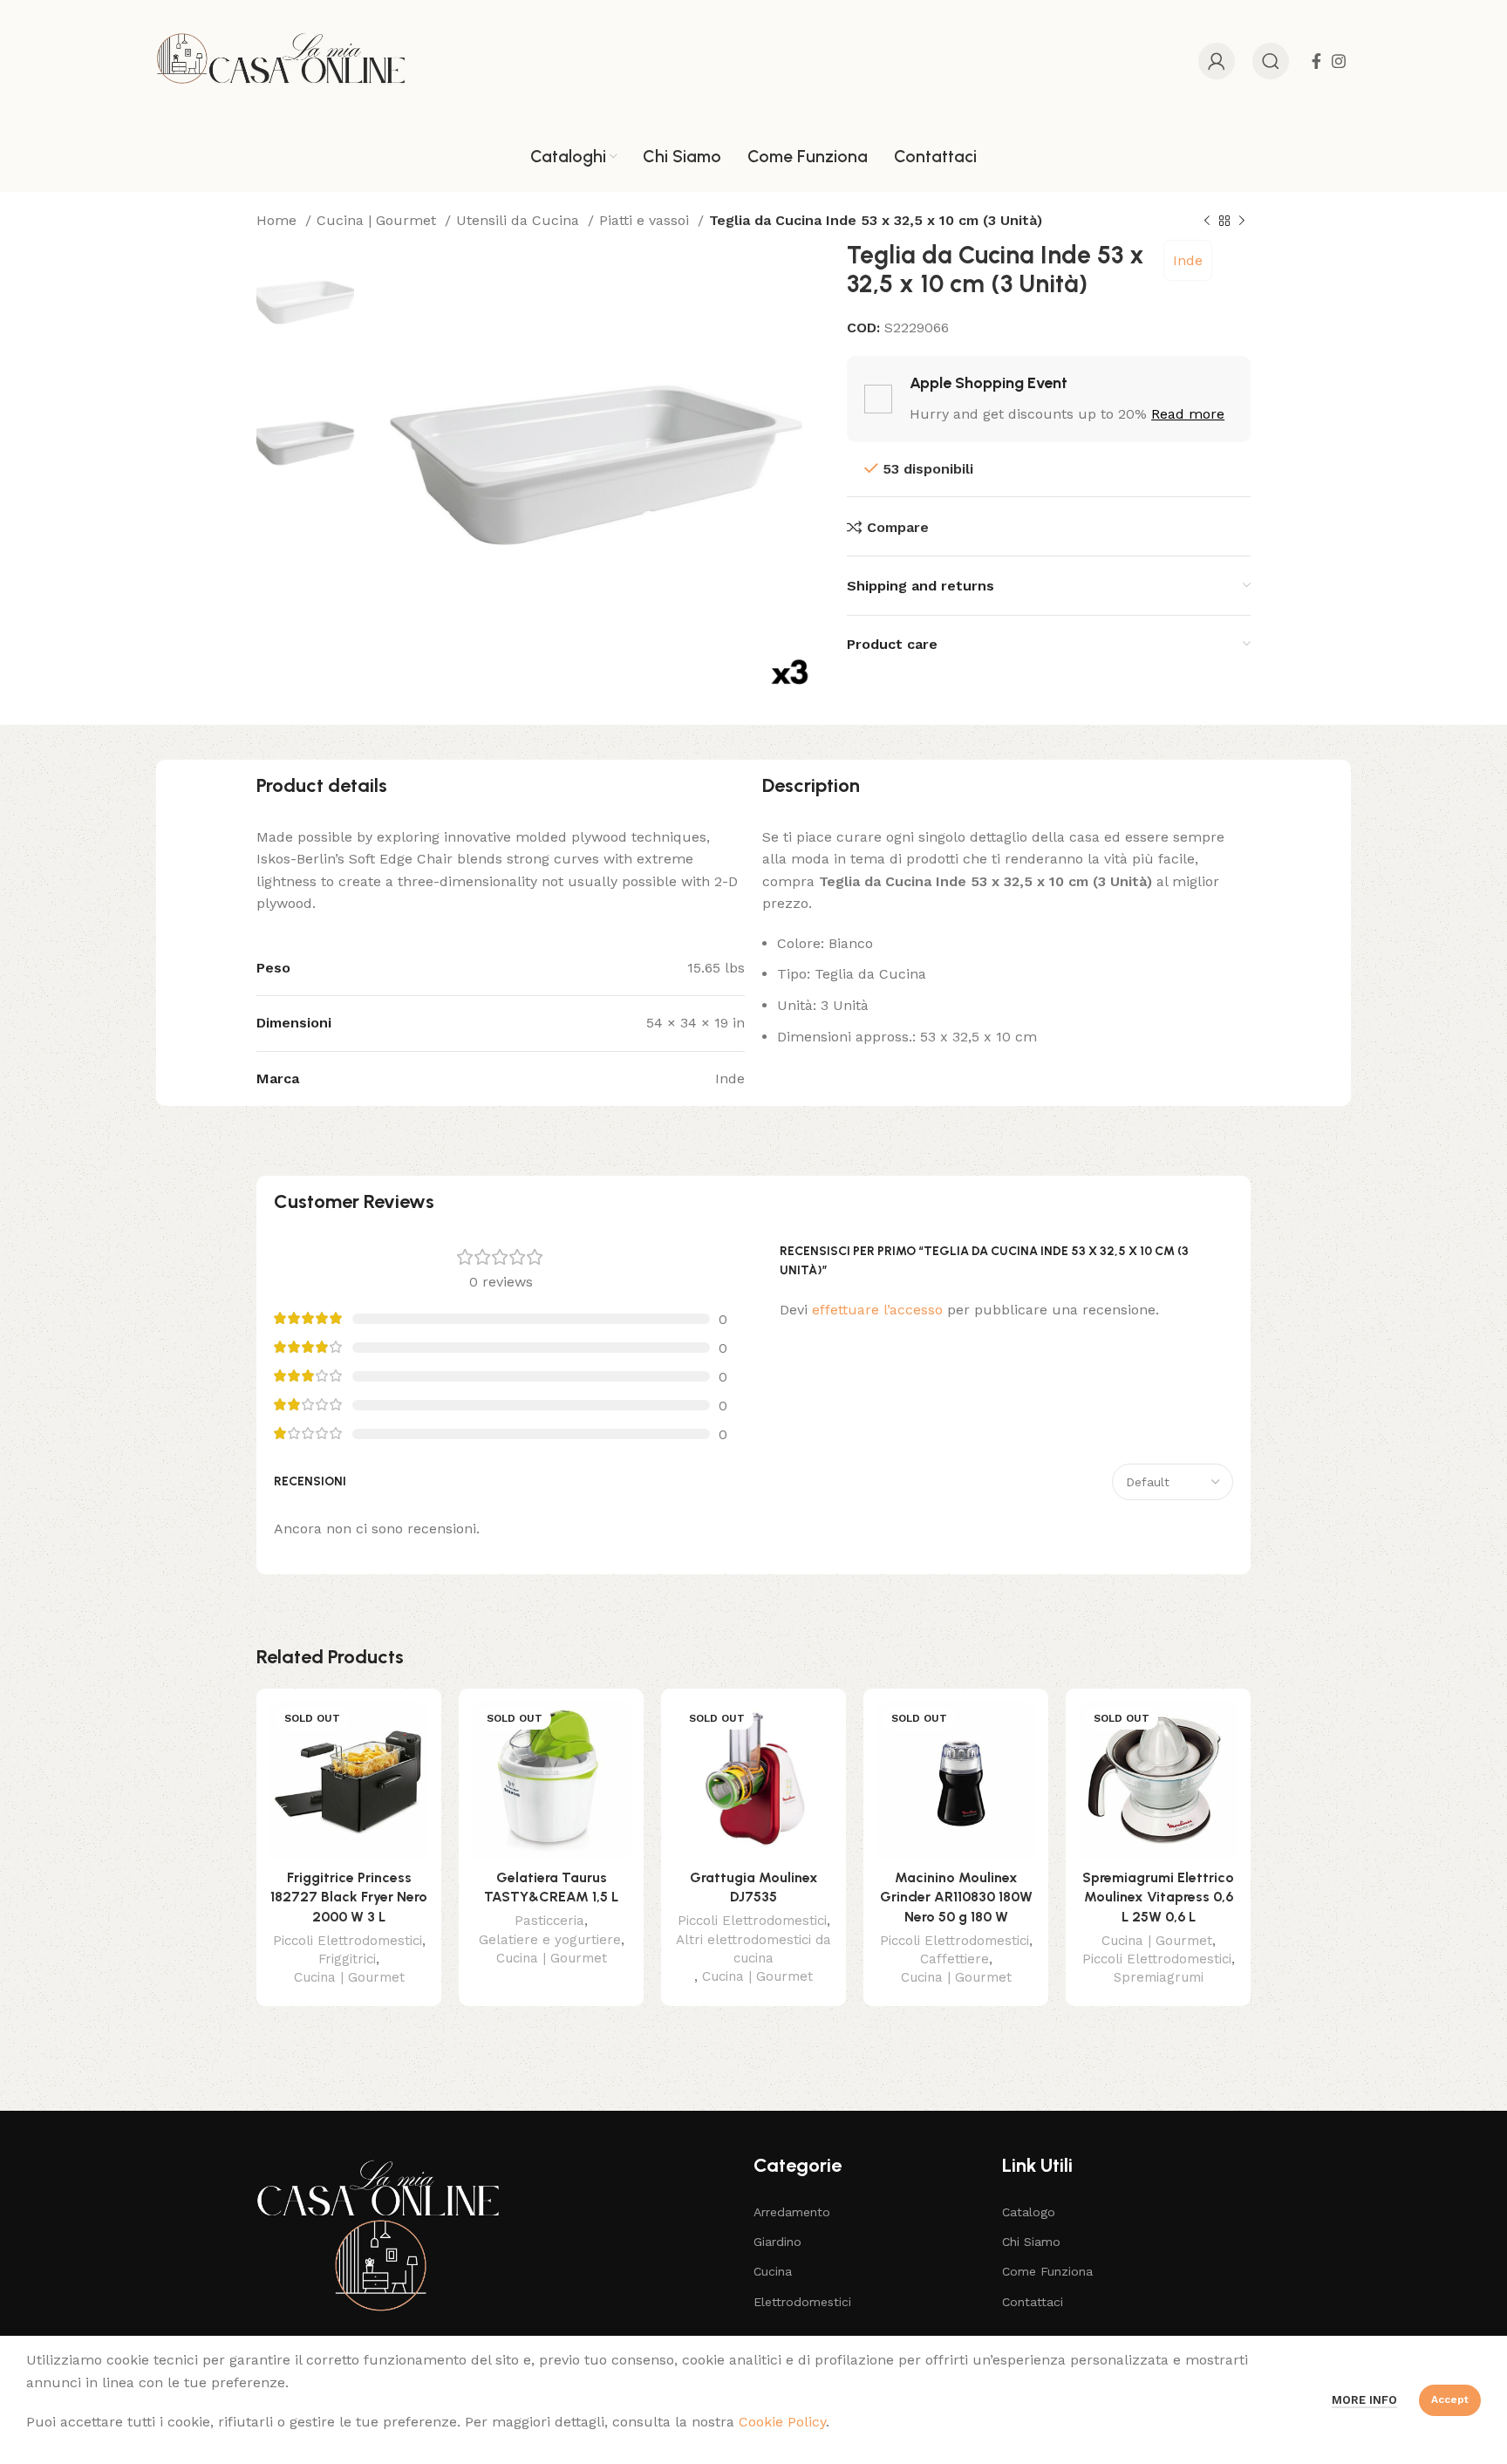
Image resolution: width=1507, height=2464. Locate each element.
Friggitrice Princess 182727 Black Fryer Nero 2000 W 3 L (349, 1897)
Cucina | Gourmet (378, 220)
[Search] (1271, 61)
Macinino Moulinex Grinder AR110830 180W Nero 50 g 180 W (956, 1897)
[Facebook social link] (1316, 61)
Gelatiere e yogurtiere (550, 1940)
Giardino (777, 2242)
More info (1364, 2400)
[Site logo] (281, 60)
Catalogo (1029, 2212)
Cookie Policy (782, 2422)
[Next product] (1242, 222)
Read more (1188, 414)
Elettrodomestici (802, 2302)
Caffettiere (955, 1959)
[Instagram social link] (1339, 61)
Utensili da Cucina (520, 220)
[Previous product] (1207, 222)
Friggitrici (347, 1959)
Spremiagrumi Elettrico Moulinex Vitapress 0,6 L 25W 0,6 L (1158, 1897)
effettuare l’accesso (877, 1310)
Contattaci (1033, 2302)
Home (279, 220)
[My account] (1217, 61)
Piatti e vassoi (646, 220)
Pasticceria (549, 1921)
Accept (1450, 2399)
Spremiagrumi (1159, 1977)
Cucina (773, 2271)
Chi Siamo (1031, 2242)
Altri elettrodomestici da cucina (753, 1949)
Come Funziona (1047, 2271)
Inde (1188, 260)
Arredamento (792, 2212)
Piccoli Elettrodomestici (348, 1941)
